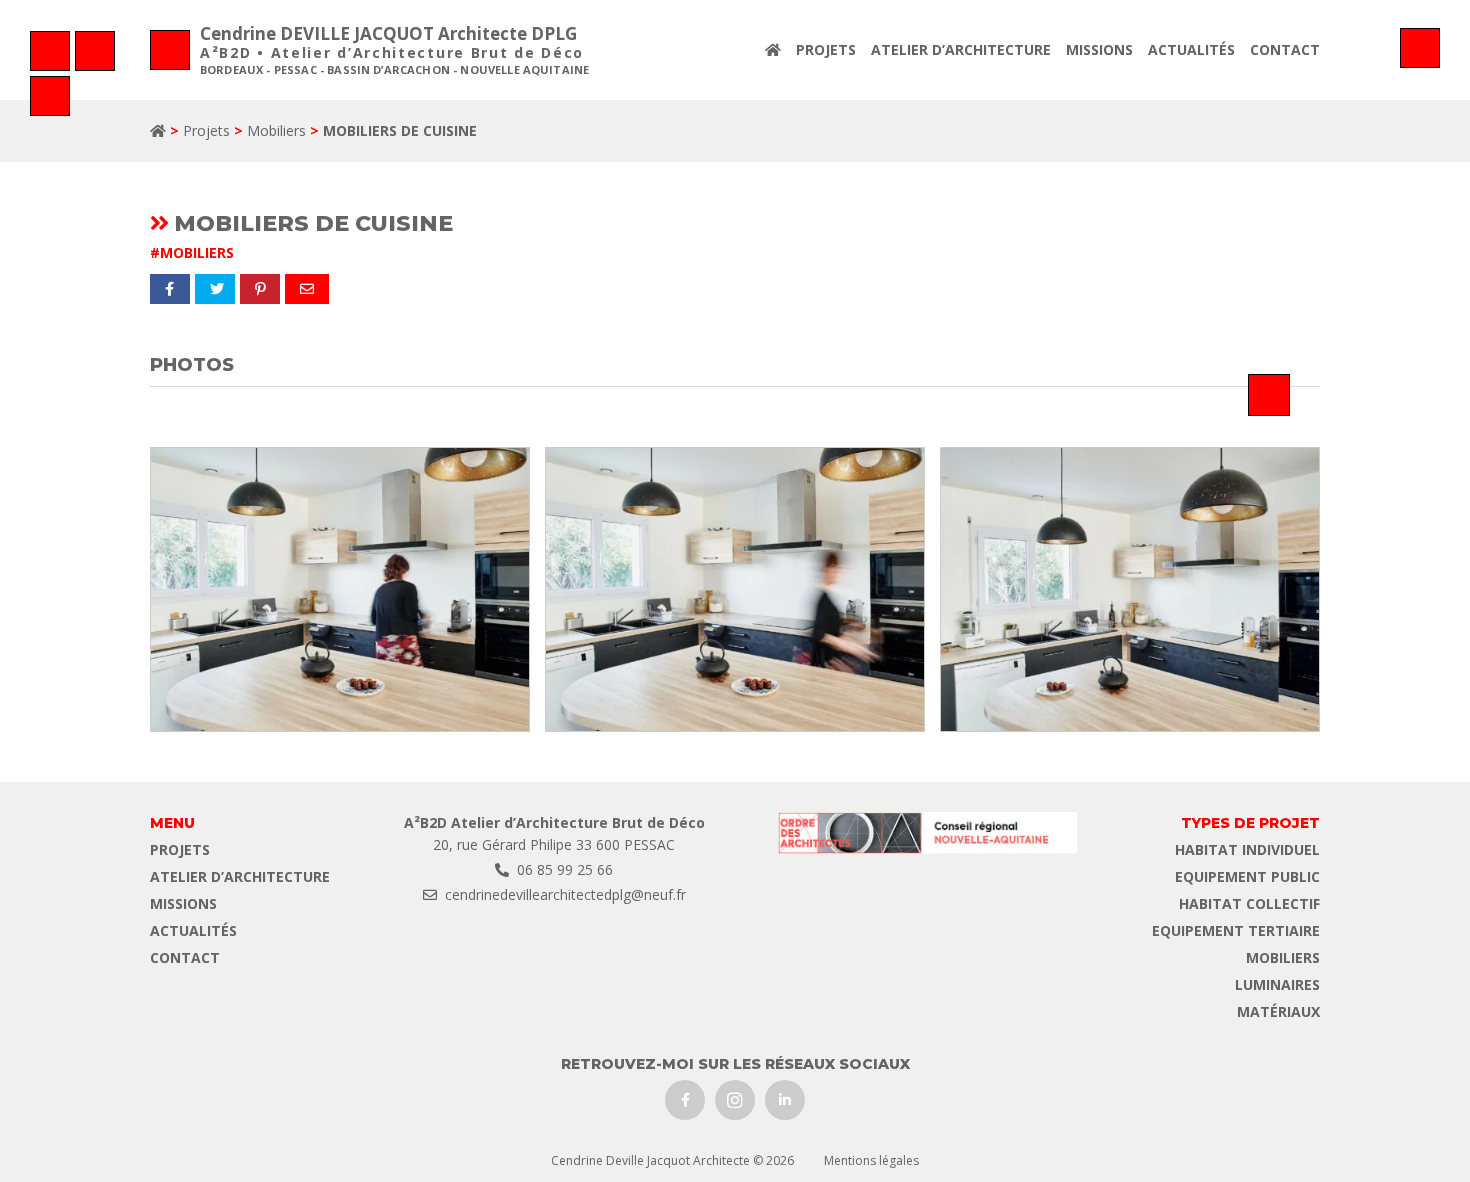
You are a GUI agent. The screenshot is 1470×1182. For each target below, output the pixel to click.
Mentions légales (871, 1160)
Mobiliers (276, 130)
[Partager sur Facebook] (170, 289)
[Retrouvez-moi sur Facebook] (685, 1100)
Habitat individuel (1247, 849)
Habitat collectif (1249, 903)
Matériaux (1278, 1011)
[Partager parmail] (307, 289)
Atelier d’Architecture (961, 49)
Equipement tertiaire (1236, 930)
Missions (1099, 49)
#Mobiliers (192, 252)
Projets (826, 49)
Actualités (1191, 49)
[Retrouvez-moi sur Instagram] (735, 1100)
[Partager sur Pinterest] (260, 289)
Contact (1285, 49)
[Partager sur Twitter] (215, 289)
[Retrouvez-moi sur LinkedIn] (785, 1100)
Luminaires (1277, 984)
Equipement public (1247, 876)
